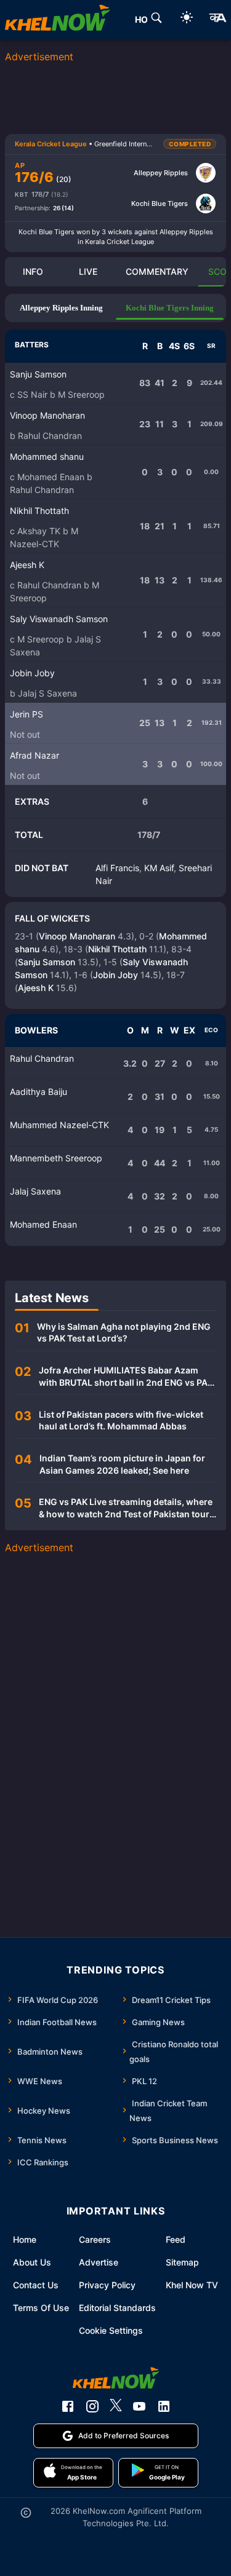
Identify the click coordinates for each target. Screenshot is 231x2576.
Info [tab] (33, 271)
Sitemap (182, 2262)
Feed (176, 2239)
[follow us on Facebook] (68, 2406)
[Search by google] (156, 20)
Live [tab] (88, 271)
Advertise (99, 2262)
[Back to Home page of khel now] (57, 20)
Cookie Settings (111, 2330)
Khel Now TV (192, 2285)
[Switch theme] (187, 19)
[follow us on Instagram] (92, 2406)
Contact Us (36, 2285)
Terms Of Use (41, 2308)
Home (25, 2239)
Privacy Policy (107, 2285)
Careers (95, 2239)
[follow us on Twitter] (116, 2406)
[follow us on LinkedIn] (164, 2406)
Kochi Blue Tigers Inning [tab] (170, 308)
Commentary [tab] (157, 271)
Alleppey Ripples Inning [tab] (61, 308)
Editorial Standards (117, 2308)
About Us (32, 2262)
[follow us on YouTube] (139, 2406)
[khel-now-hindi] (217, 20)
